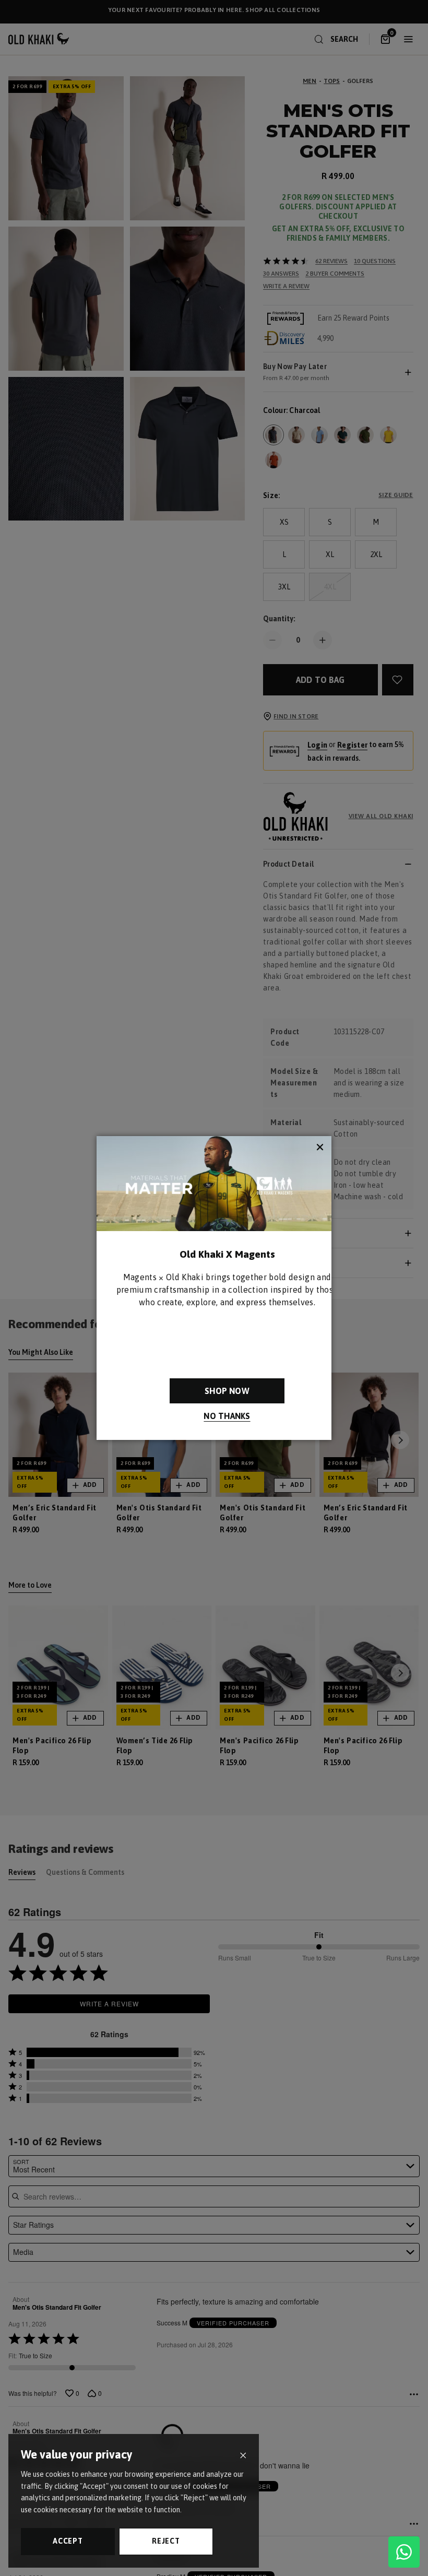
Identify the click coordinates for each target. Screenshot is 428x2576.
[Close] (243, 2456)
